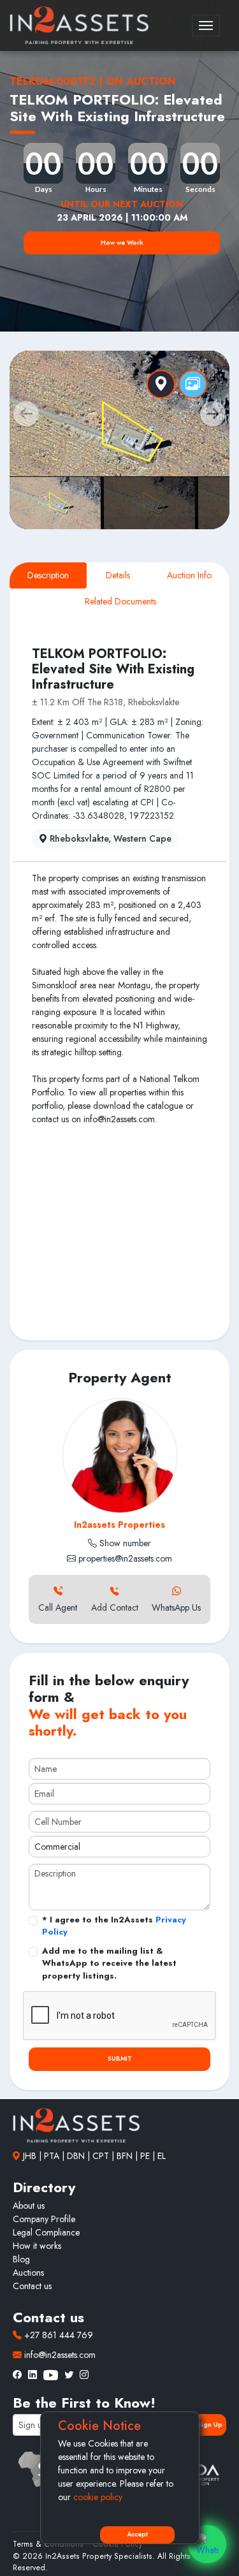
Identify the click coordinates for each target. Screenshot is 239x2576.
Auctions (28, 2272)
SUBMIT (120, 2059)
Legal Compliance (46, 2232)
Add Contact (115, 1607)
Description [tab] (48, 575)
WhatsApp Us (176, 1607)
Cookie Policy (117, 2544)
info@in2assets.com (59, 2355)
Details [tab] (118, 575)
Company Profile (44, 2219)
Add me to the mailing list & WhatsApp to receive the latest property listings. (109, 1963)
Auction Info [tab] (189, 575)
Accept (137, 2535)
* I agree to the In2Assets (114, 1926)
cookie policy (98, 2497)
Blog (21, 2259)
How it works (37, 2246)
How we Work (122, 243)
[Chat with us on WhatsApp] (207, 2544)
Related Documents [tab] (120, 601)
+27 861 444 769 (57, 2335)
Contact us (32, 2286)
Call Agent (58, 1607)
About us (29, 2206)
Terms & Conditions (48, 2544)
